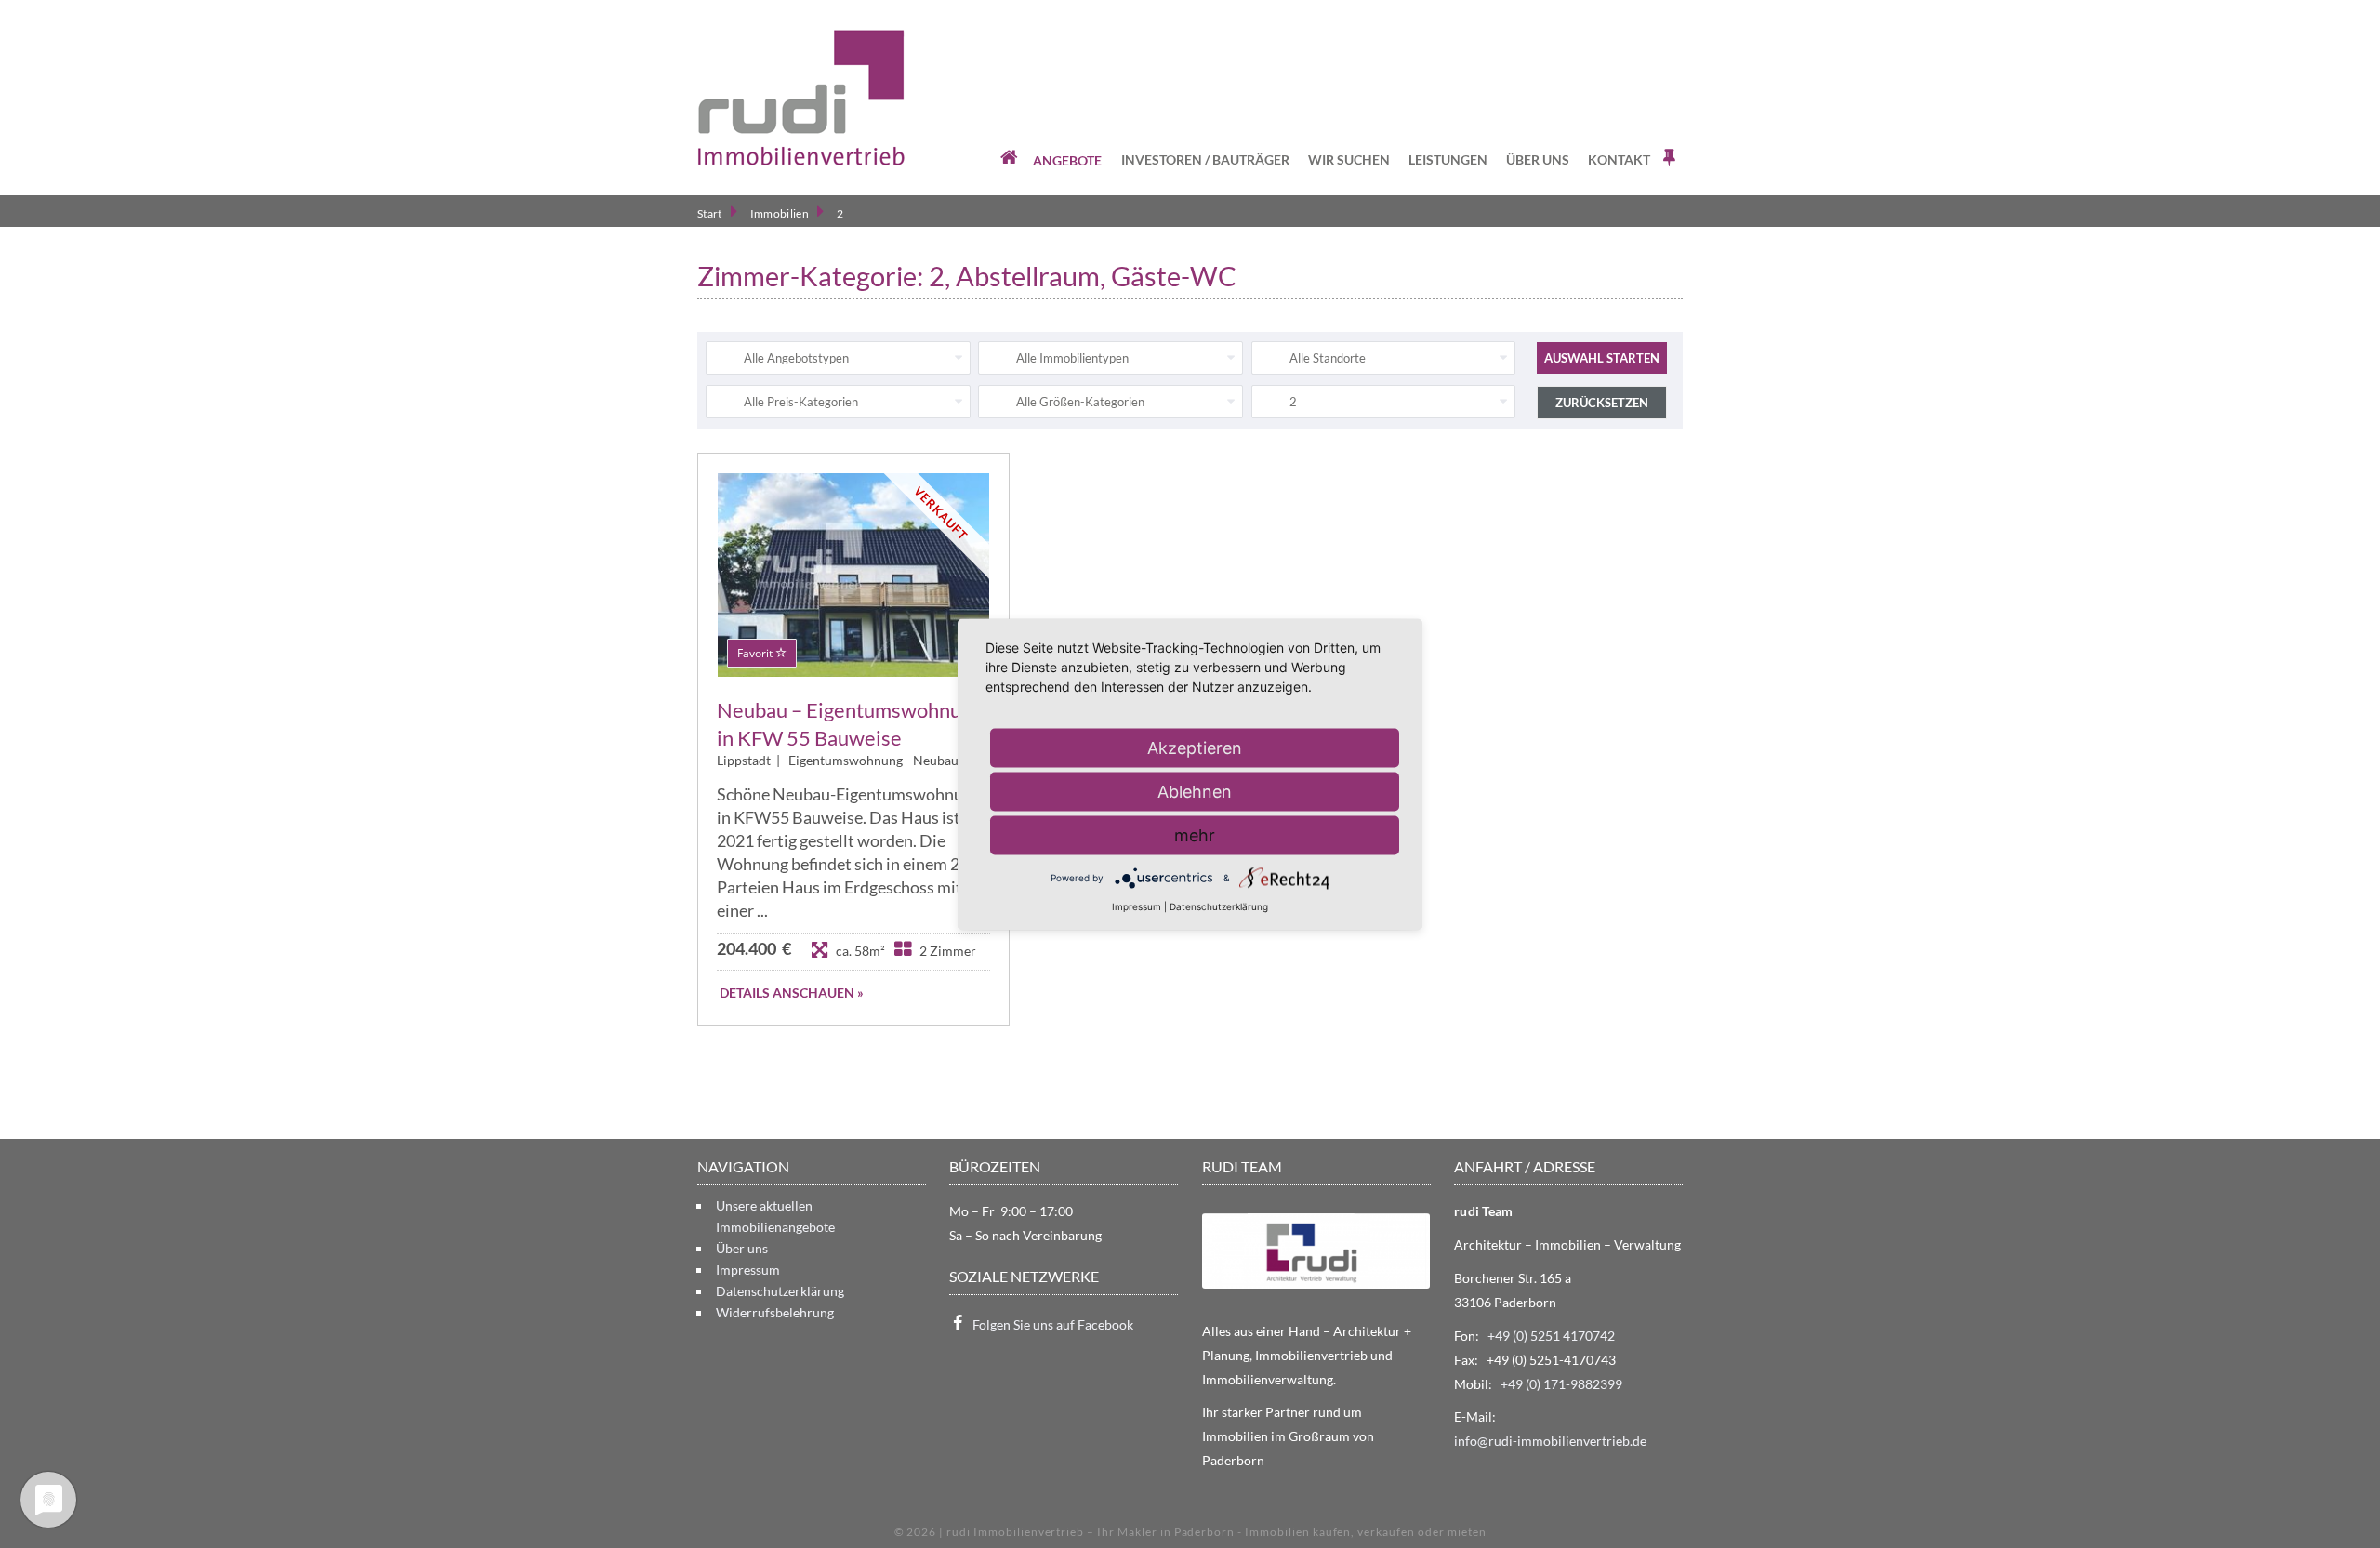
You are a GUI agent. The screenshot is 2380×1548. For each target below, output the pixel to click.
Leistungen (1448, 159)
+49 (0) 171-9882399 (1561, 1384)
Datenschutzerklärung (780, 1291)
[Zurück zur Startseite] (1011, 158)
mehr (1195, 834)
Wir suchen (1349, 159)
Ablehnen (1195, 791)
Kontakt (1619, 159)
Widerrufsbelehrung (775, 1312)
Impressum (748, 1270)
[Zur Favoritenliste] (1671, 158)
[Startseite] (801, 98)
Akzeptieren (1195, 747)
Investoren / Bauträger (1205, 159)
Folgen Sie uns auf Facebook (1053, 1324)
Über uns (1538, 159)
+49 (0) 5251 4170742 (1551, 1336)
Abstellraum (1028, 276)
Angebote (1067, 160)
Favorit (756, 653)
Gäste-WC (1174, 276)
